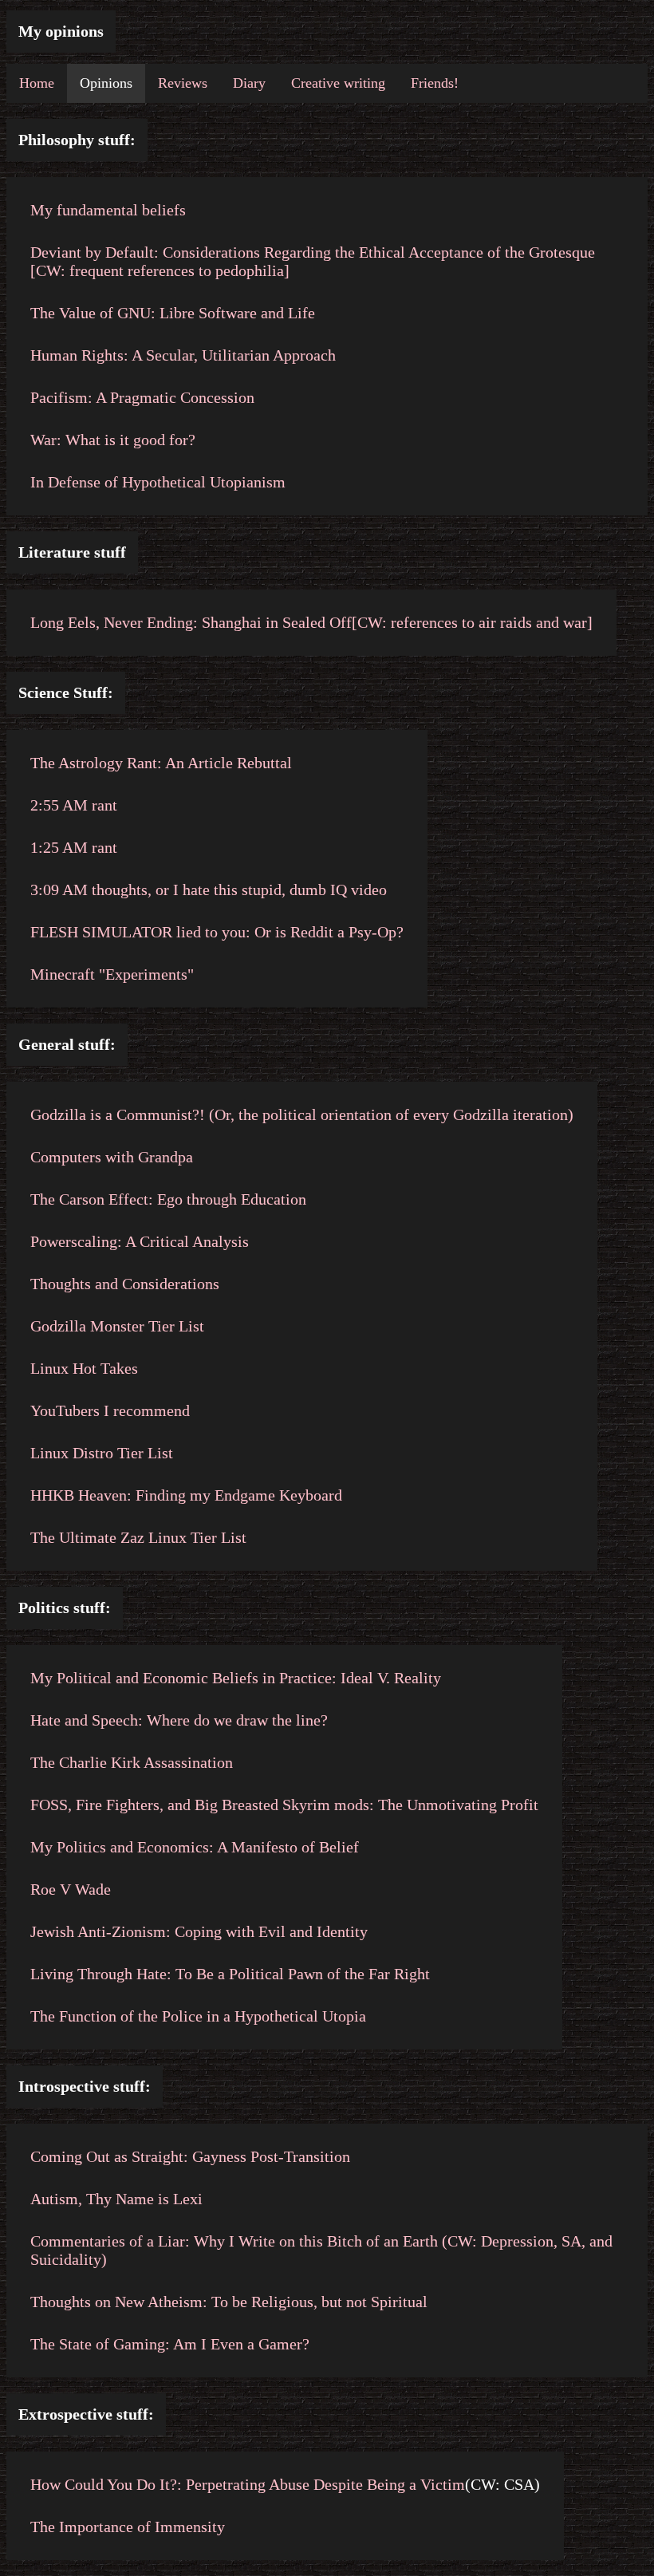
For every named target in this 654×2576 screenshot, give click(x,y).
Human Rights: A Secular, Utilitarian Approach (183, 355)
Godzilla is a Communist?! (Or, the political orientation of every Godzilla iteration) (302, 1114)
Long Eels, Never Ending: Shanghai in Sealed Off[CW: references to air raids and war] (311, 622)
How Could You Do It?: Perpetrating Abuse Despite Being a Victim (248, 2484)
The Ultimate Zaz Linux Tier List (138, 1537)
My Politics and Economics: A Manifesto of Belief (195, 1847)
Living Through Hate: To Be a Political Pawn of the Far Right (230, 1974)
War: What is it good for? (113, 440)
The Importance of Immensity (128, 2527)
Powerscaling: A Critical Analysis (140, 1241)
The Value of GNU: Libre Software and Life (173, 313)
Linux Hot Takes (84, 1368)
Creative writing (338, 83)
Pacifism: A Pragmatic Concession (142, 397)
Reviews (183, 83)
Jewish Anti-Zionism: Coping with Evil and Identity (199, 1931)
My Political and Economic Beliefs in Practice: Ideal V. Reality (236, 1678)
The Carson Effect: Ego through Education (168, 1199)
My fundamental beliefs (108, 210)
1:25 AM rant (74, 847)
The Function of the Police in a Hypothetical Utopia (198, 2016)
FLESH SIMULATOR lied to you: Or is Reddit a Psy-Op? (217, 932)
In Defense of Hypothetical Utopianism (158, 482)
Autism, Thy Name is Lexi (116, 2199)
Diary (249, 83)
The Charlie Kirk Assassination (132, 1762)
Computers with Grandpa (112, 1157)
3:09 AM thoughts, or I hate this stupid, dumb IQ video (209, 890)
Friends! (435, 83)
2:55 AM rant (74, 805)
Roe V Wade (71, 1889)
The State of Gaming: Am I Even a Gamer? (170, 2344)
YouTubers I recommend (110, 1410)
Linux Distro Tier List (102, 1453)
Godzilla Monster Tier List (117, 1326)
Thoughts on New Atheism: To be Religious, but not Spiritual (229, 2302)
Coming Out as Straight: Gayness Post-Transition (190, 2156)
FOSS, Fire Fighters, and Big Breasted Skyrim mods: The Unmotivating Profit (284, 1805)
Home (37, 83)
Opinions (106, 83)
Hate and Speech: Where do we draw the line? (179, 1720)
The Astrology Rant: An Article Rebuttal (161, 763)
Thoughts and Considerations (125, 1284)
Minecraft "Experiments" (112, 974)
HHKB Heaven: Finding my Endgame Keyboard (186, 1495)
